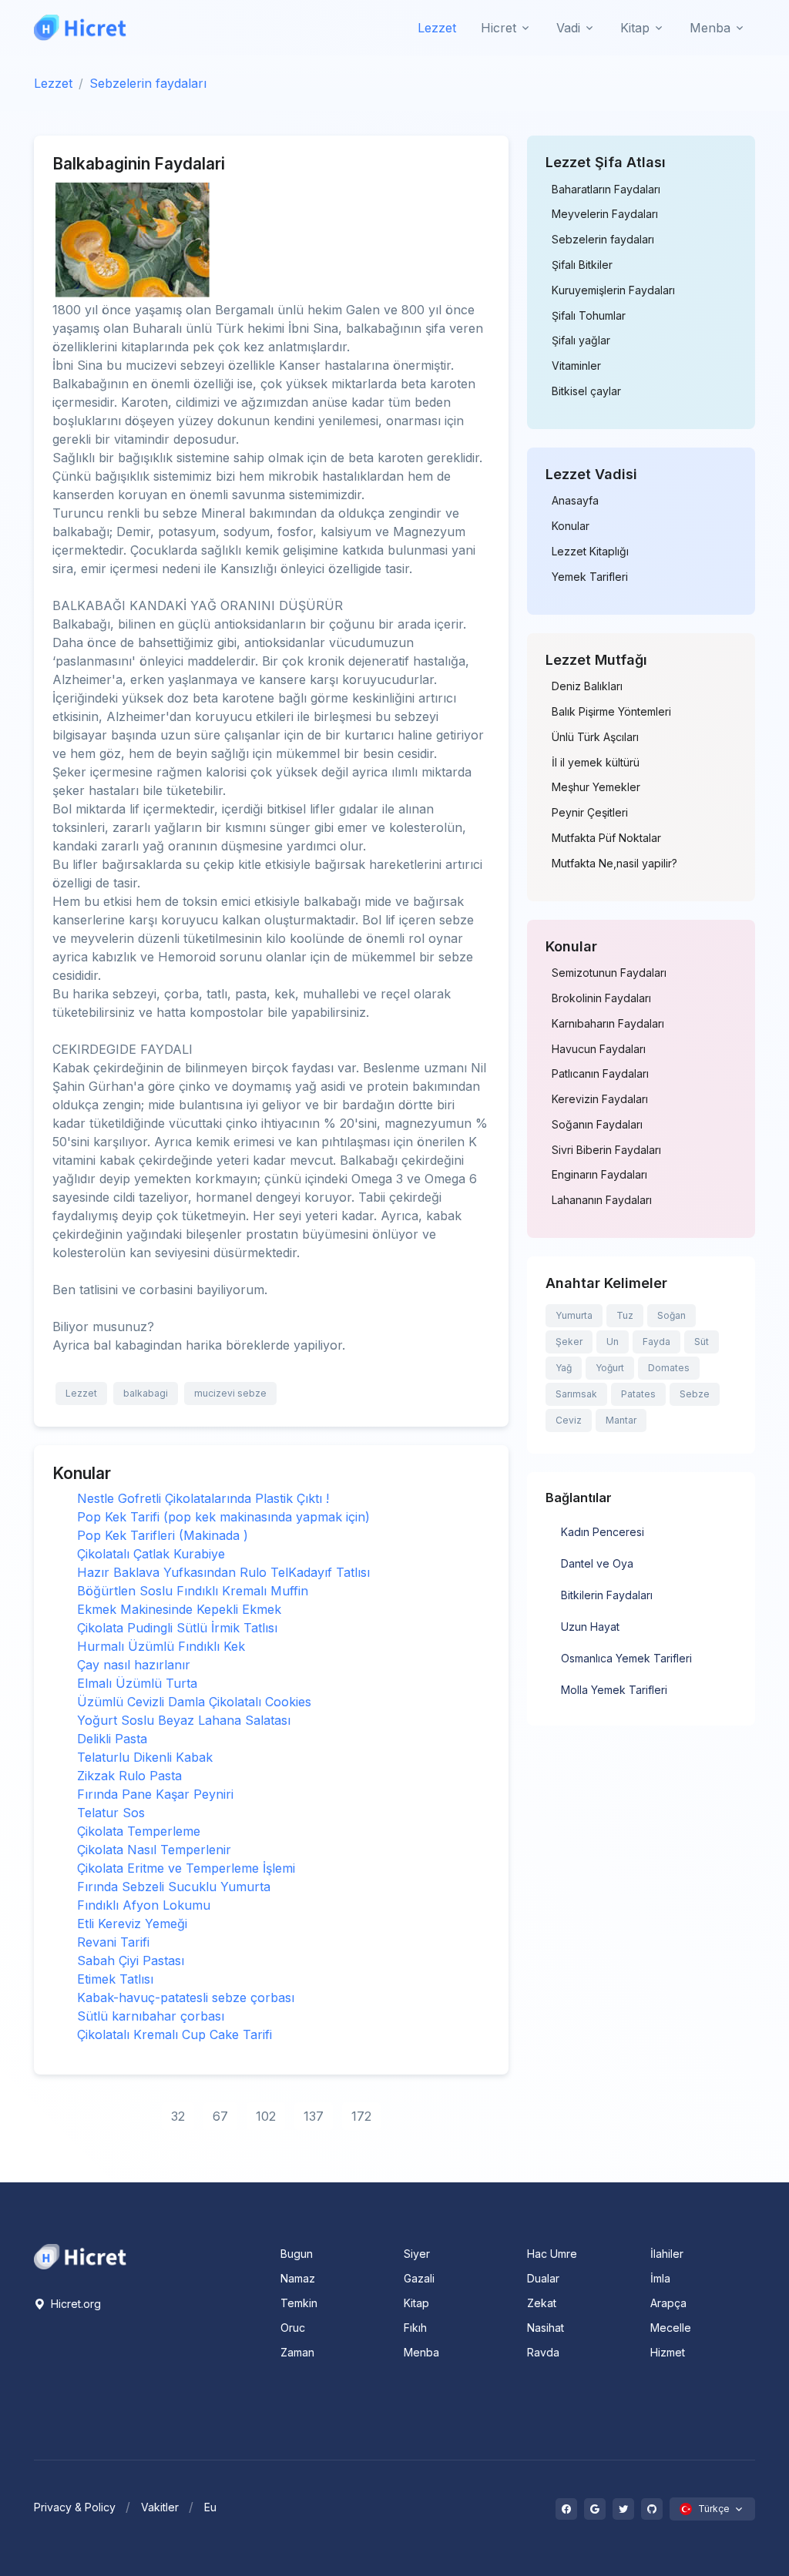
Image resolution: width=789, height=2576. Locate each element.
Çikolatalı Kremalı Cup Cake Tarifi (175, 2034)
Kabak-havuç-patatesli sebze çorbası (186, 1997)
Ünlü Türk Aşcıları (595, 737)
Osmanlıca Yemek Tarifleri (626, 1658)
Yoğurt (610, 1368)
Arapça (668, 2303)
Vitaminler (576, 366)
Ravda (543, 2352)
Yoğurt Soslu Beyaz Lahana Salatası (184, 1720)
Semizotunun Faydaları (609, 973)
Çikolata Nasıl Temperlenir (154, 1850)
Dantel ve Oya (597, 1563)
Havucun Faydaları (599, 1049)
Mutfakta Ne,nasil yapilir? (614, 864)
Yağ (564, 1368)
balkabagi (146, 1393)
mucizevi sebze (230, 1393)
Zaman (297, 2352)
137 (314, 2116)
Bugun (297, 2254)
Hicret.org (74, 2304)
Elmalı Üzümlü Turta (137, 1683)
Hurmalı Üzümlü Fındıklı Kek (161, 1646)
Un (613, 1342)
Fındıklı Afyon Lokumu (144, 1905)
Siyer (417, 2254)
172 (361, 2116)
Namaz (298, 2278)
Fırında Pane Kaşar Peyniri (155, 1794)
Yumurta (574, 1315)
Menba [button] (710, 28)
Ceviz (569, 1420)
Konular (571, 526)
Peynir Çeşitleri (590, 813)
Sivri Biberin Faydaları (606, 1150)
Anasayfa (575, 501)
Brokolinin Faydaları (601, 998)
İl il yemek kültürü (596, 763)
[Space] (80, 2256)
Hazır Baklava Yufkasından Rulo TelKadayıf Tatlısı (223, 1572)
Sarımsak (576, 1394)
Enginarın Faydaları (599, 1175)
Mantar (621, 1420)
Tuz (625, 1315)
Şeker (569, 1342)
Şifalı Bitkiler (582, 265)
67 (220, 2116)
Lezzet (437, 28)
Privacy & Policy (75, 2507)
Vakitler (160, 2507)
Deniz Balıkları (587, 686)
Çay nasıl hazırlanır (134, 1665)
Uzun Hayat (590, 1627)
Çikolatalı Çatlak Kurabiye (151, 1554)
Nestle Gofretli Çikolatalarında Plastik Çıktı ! (203, 1498)
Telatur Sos (111, 1813)
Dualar (543, 2278)
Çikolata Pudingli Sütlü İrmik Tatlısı (177, 1628)
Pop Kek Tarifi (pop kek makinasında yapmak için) (223, 1517)
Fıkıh (415, 2328)
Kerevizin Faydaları (600, 1099)
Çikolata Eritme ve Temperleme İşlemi (186, 1868)
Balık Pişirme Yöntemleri (611, 712)
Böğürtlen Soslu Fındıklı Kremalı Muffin (193, 1591)
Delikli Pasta (112, 1739)
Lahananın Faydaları (602, 1200)
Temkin (299, 2303)
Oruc (293, 2328)
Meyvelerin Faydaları (605, 214)
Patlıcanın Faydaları (600, 1074)
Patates (638, 1394)
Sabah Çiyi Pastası (131, 1961)
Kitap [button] (635, 28)
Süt (702, 1342)
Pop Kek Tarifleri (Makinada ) (163, 1535)
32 (178, 2116)
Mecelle (671, 2328)
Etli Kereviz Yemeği (132, 1924)
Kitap (416, 2303)
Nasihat (546, 2328)
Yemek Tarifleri (590, 577)
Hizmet (668, 2352)
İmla (660, 2278)
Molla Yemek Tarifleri (614, 1690)
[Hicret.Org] (80, 27)
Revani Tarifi (113, 1942)
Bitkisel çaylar (586, 391)
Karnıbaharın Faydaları (608, 1024)
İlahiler (667, 2254)
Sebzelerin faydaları (148, 83)
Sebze (695, 1394)
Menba (421, 2352)
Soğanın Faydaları (597, 1125)
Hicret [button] (499, 28)
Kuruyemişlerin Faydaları (613, 290)
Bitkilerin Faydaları (607, 1595)
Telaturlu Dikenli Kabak (145, 1757)
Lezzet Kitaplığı (590, 552)
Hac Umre (552, 2254)
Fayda (656, 1342)
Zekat (542, 2303)
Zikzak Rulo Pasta (129, 1776)
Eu (210, 2507)
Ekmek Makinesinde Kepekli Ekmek (179, 1609)
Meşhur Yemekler (596, 787)
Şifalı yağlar (581, 340)
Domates (669, 1368)
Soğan (671, 1315)
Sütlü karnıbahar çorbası (151, 2016)
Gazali (419, 2278)
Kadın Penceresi (603, 1532)
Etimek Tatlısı (115, 1979)
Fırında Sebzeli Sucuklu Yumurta (174, 1887)
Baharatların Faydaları (606, 190)
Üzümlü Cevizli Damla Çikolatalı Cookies (194, 1702)
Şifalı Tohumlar (589, 316)
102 (266, 2116)
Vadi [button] (568, 28)
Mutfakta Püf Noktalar (606, 838)
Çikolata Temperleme (139, 1831)
